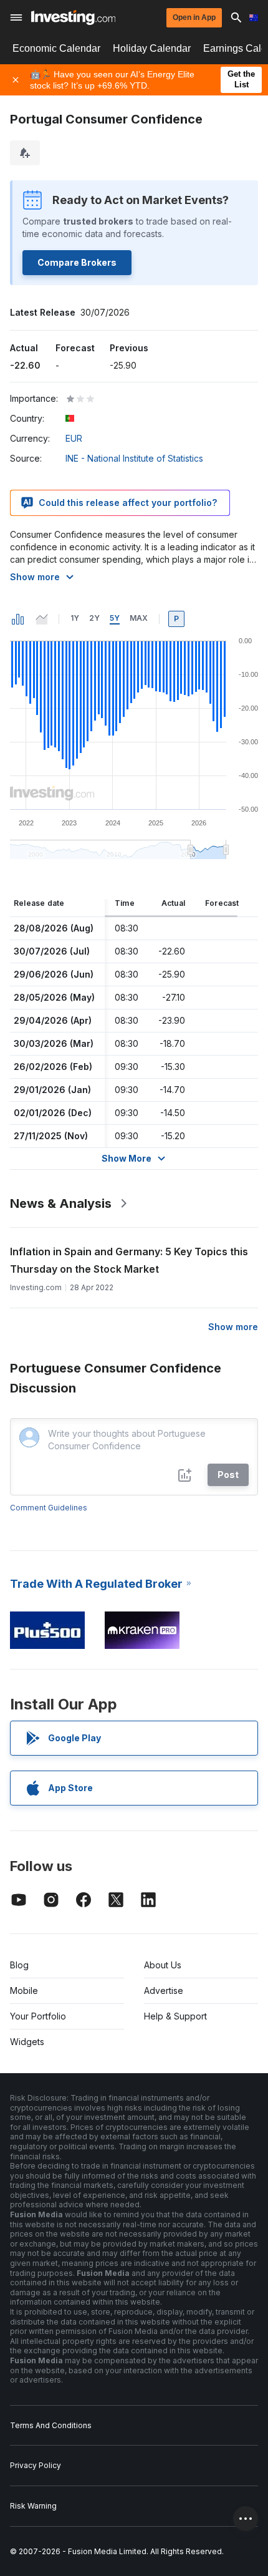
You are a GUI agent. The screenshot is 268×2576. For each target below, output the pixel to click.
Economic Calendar (56, 48)
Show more (35, 577)
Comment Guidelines (49, 1508)
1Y (75, 618)
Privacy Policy (36, 2465)
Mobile (24, 1990)
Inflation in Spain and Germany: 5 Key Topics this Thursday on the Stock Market (129, 1260)
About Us (163, 1965)
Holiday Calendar (152, 48)
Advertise (164, 1990)
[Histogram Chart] (18, 619)
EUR (74, 438)
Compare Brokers (77, 262)
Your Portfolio (38, 2016)
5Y (115, 618)
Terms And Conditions (51, 2425)
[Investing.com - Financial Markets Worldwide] (73, 17)
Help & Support (175, 2016)
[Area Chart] (42, 619)
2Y (94, 618)
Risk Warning (33, 2506)
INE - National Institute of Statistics (134, 458)
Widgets (27, 2042)
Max (139, 618)
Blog (19, 1965)
